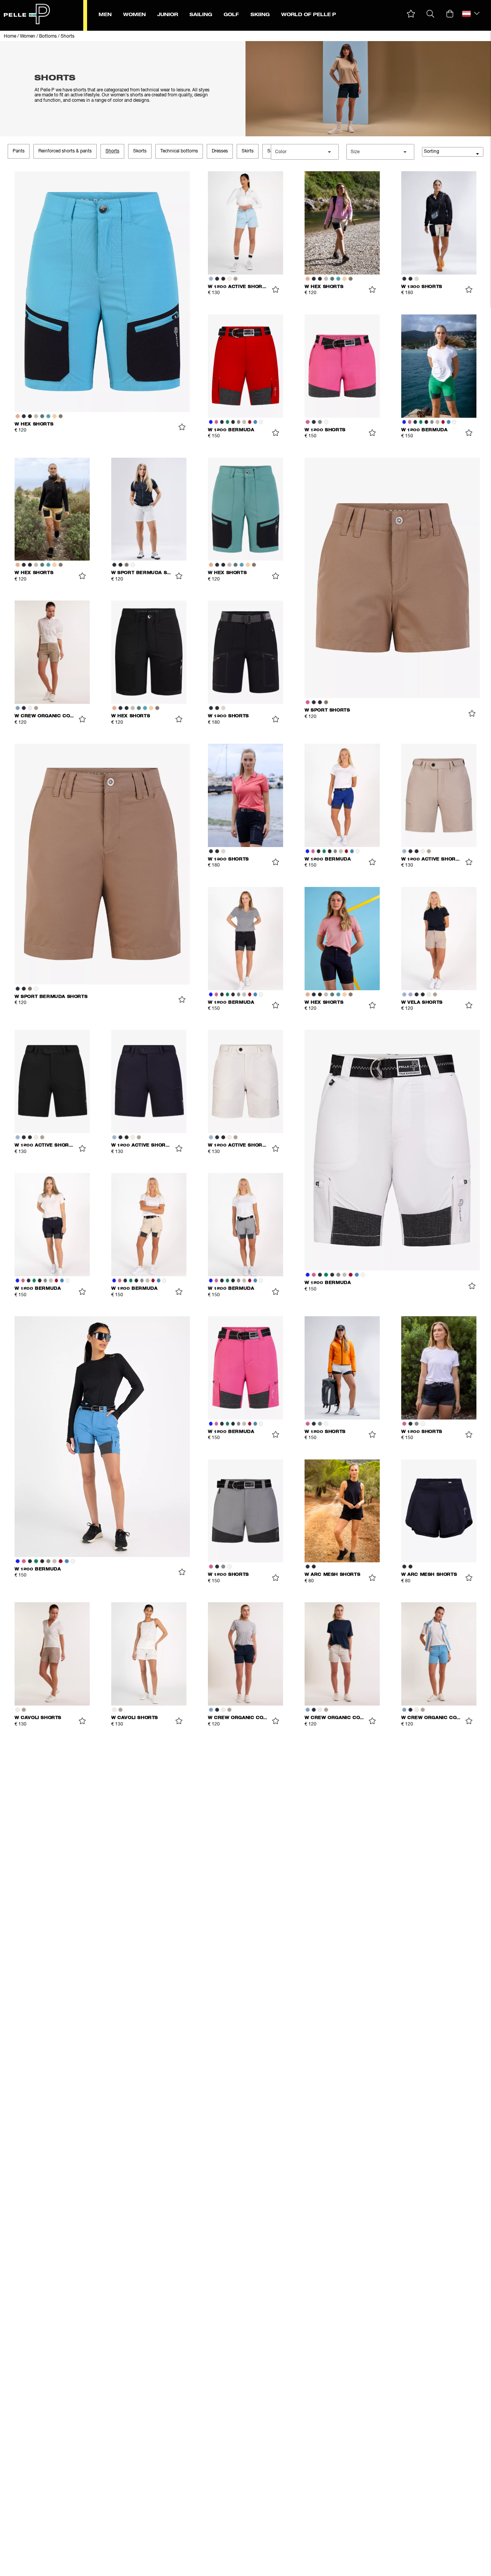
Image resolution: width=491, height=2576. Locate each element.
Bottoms (48, 36)
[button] (411, 14)
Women (28, 36)
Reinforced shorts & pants (65, 151)
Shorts (68, 36)
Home (10, 36)
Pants (19, 151)
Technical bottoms (179, 151)
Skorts (140, 151)
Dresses (220, 151)
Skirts (248, 151)
